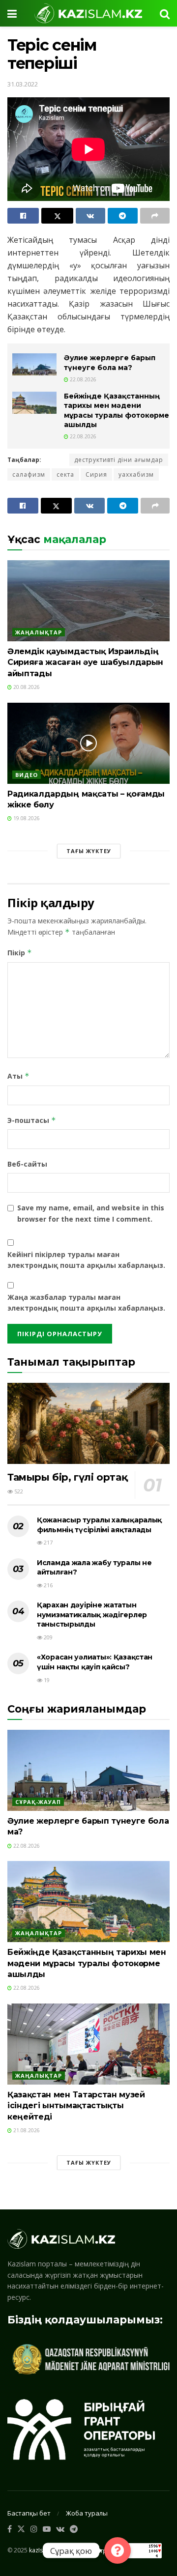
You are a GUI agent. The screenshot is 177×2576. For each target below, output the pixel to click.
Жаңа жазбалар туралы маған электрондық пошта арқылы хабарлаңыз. (86, 1302)
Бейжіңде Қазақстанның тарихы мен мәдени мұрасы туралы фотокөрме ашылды (117, 411)
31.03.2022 (23, 84)
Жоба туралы (87, 2513)
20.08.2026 (26, 687)
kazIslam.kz (45, 2550)
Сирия (96, 474)
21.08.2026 (26, 2130)
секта (65, 474)
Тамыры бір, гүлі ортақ (67, 1477)
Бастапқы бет (29, 2513)
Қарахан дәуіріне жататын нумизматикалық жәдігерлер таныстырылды (92, 1615)
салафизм (29, 474)
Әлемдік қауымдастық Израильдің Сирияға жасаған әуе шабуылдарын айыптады (85, 662)
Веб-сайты (27, 1164)
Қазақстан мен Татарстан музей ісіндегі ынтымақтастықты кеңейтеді (76, 2106)
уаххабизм (136, 474)
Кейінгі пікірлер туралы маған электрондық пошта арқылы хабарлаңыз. (86, 1260)
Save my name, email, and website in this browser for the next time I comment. (91, 1213)
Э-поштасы (32, 1120)
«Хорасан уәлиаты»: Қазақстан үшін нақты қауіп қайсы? (95, 1662)
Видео (27, 775)
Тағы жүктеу (89, 851)
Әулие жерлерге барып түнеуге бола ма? (110, 363)
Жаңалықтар (39, 632)
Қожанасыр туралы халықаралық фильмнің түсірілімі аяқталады (99, 1525)
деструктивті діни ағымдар (119, 460)
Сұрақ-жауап (38, 1802)
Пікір (20, 953)
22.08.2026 (82, 379)
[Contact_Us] (118, 2550)
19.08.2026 (26, 818)
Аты (18, 1076)
